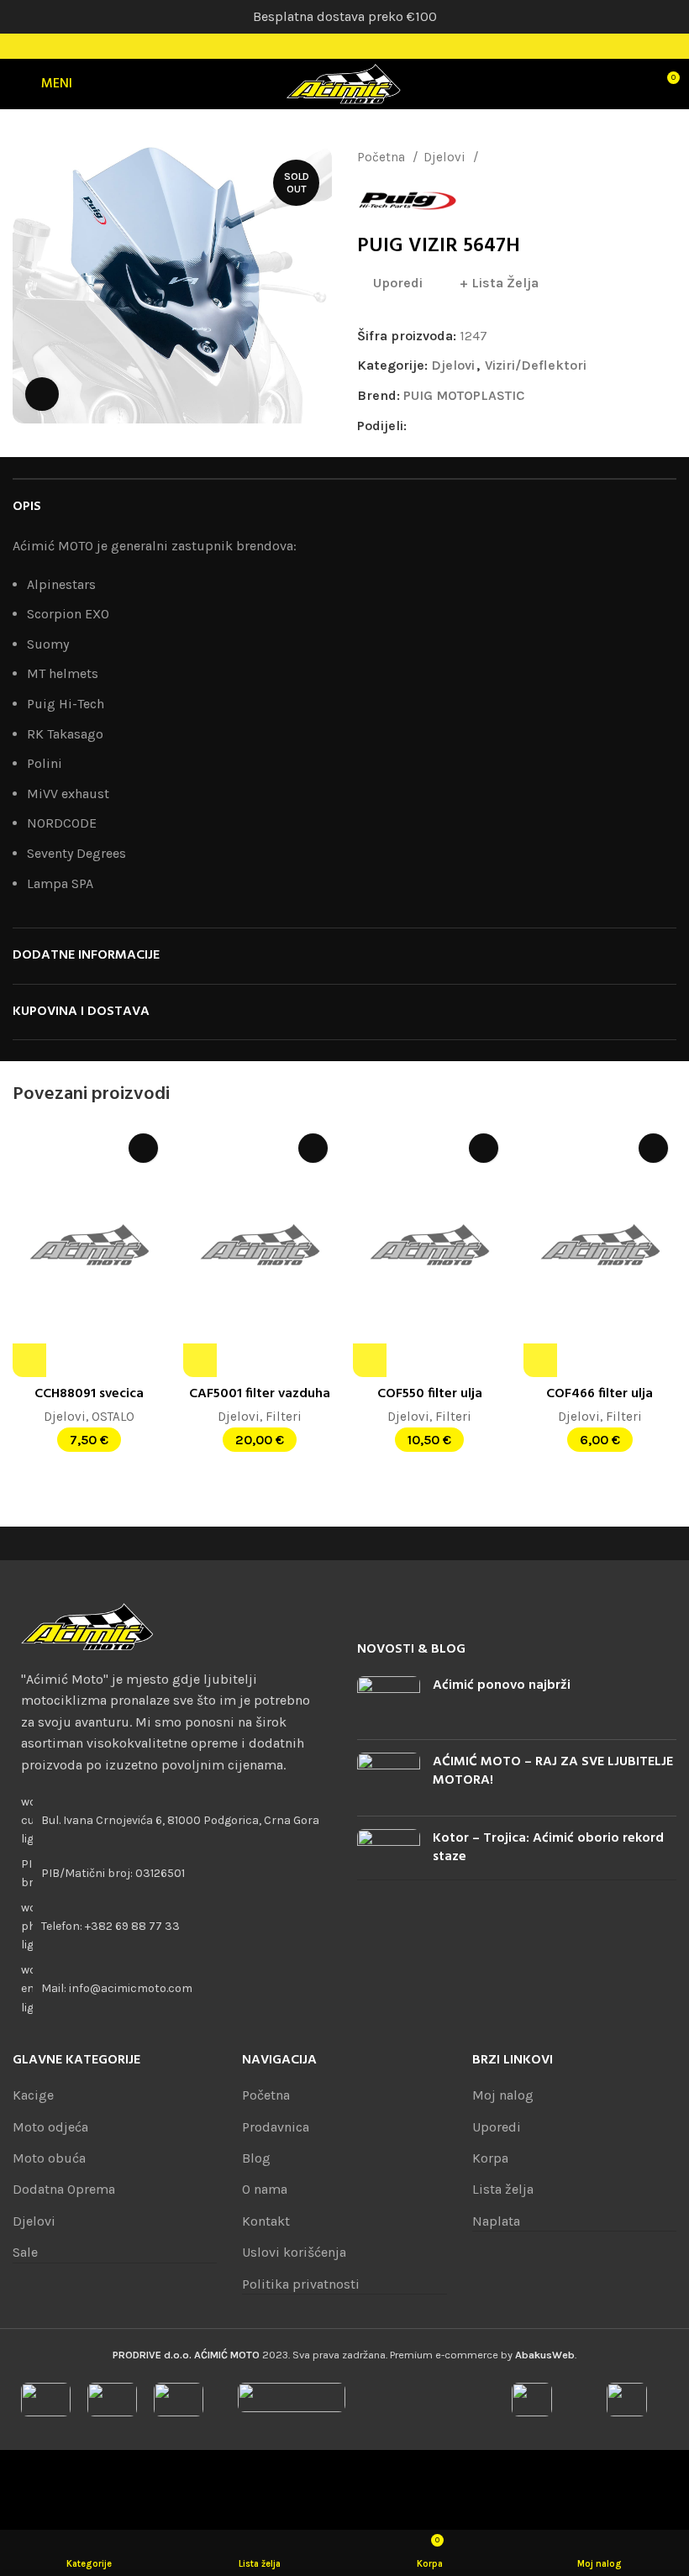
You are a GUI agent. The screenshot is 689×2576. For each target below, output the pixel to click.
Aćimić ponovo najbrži (502, 1685)
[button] (29, 1360)
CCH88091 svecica (89, 1394)
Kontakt (266, 2221)
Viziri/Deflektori (531, 157)
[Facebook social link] (323, 46)
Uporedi (497, 2127)
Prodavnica (276, 2127)
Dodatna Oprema (64, 2189)
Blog (256, 2158)
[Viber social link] (536, 425)
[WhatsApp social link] (498, 425)
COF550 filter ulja (430, 1394)
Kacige (33, 2095)
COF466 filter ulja (600, 1394)
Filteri (284, 1417)
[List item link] (172, 1927)
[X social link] (440, 425)
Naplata (496, 2221)
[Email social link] (459, 425)
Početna (383, 157)
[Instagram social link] (344, 46)
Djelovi (446, 157)
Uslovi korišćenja (294, 2252)
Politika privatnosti (301, 2284)
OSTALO (113, 1417)
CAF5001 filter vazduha (260, 1394)
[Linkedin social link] (479, 425)
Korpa (490, 2158)
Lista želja (503, 2189)
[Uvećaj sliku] (42, 394)
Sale (25, 2252)
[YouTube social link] (366, 46)
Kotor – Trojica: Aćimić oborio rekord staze (548, 1848)
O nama (265, 2189)
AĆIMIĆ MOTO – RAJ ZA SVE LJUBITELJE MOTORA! (553, 1771)
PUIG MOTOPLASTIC (464, 395)
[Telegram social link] (517, 425)
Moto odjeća (50, 2127)
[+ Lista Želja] (143, 1148)
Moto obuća (49, 2158)
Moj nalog (503, 2095)
